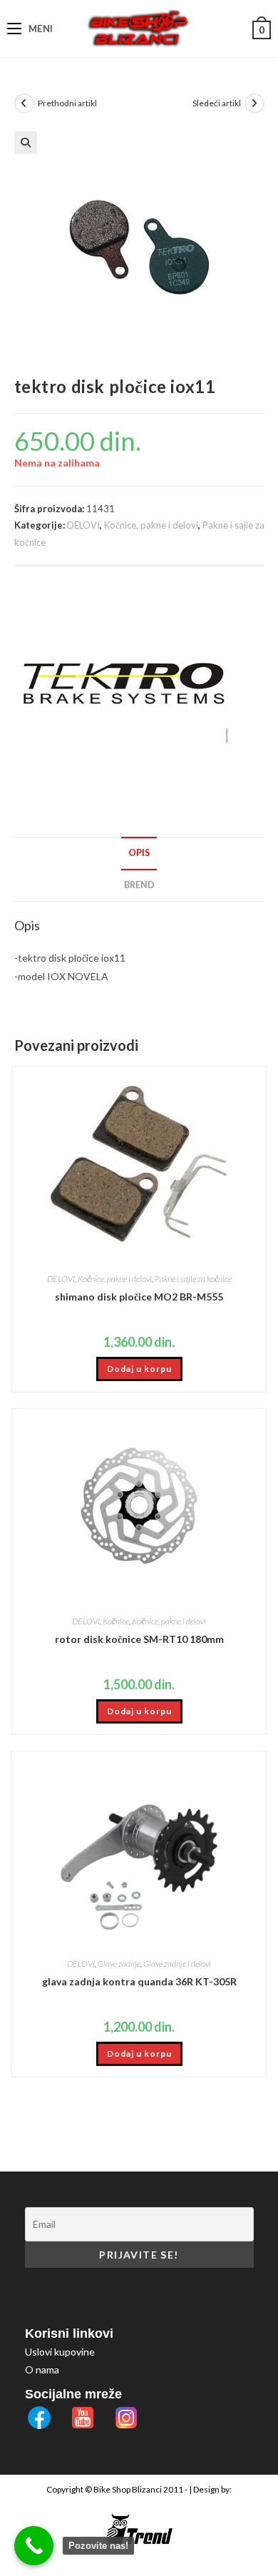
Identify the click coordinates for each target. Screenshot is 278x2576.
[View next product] (254, 103)
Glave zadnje (119, 1964)
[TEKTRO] (121, 683)
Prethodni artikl (67, 103)
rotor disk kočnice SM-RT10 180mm (139, 1639)
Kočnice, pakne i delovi (151, 525)
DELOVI (83, 525)
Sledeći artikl (217, 103)
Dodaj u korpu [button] (139, 1369)
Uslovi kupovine (60, 2352)
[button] (26, 143)
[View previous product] (24, 103)
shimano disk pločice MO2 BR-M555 (139, 1297)
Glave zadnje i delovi (177, 1964)
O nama (42, 2369)
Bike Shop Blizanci (128, 2489)
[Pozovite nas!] (34, 2546)
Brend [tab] (139, 885)
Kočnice (116, 1621)
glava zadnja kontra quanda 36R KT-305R (139, 1981)
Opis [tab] (139, 853)
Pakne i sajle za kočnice (193, 1279)
